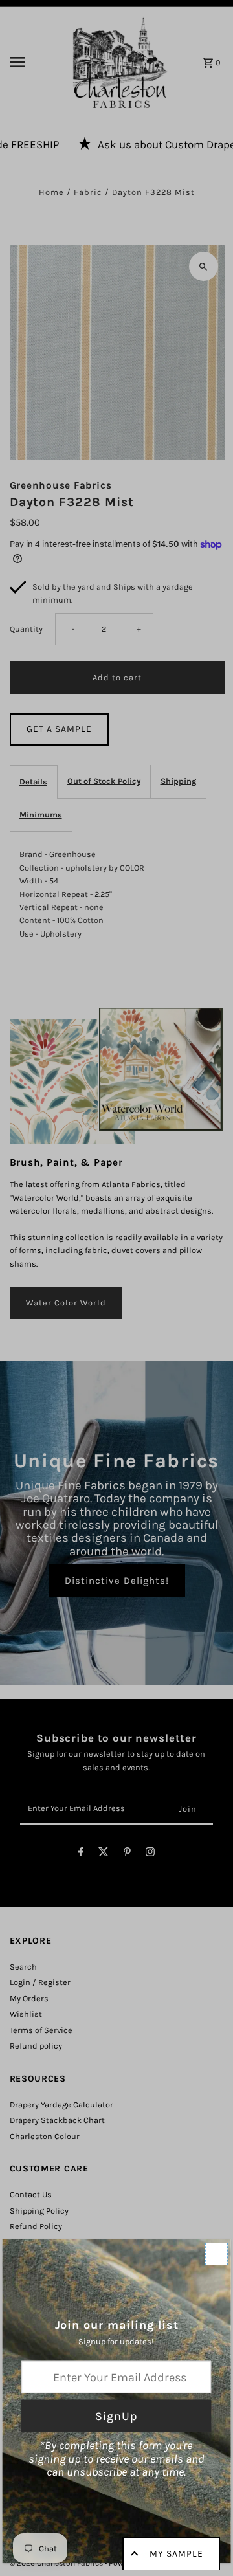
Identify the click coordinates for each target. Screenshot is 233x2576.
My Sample (176, 2554)
